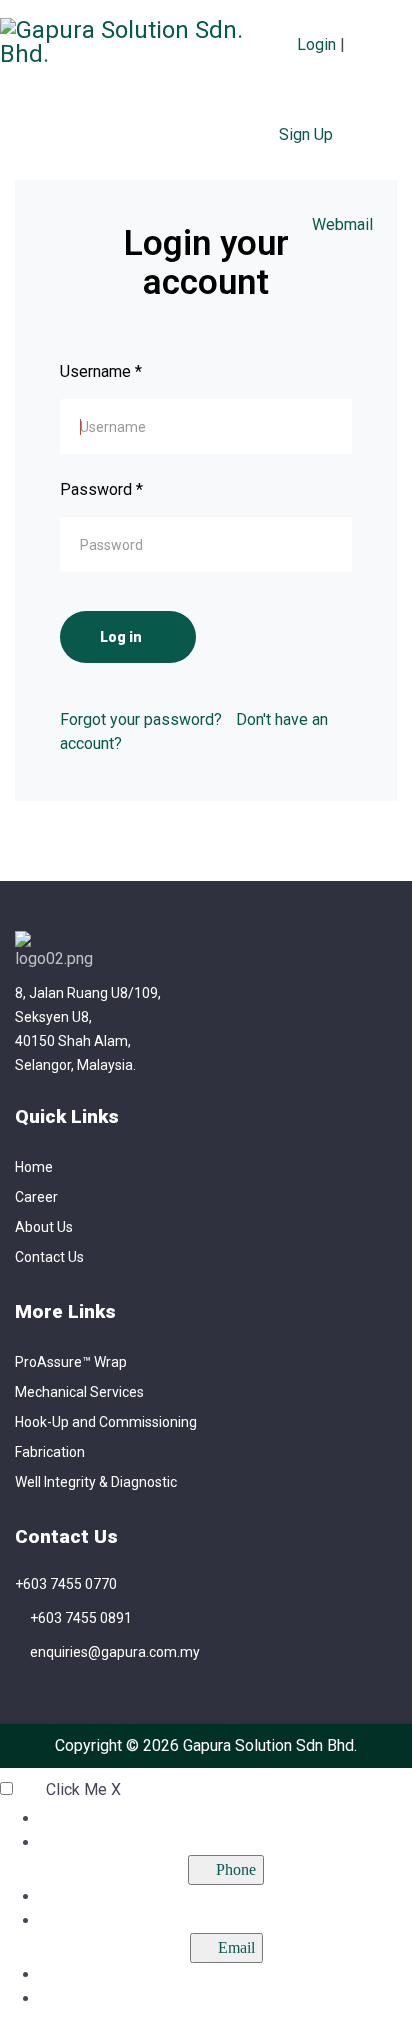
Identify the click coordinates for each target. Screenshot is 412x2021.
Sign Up (306, 134)
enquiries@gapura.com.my (115, 1652)
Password (101, 489)
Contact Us (49, 1257)
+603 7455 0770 (66, 1584)
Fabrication (50, 1452)
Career (36, 1197)
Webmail (340, 224)
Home (34, 1167)
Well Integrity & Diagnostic (96, 1482)
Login (316, 44)
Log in (122, 637)
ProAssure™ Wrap (71, 1362)
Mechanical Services (79, 1392)
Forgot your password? (141, 719)
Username (101, 371)
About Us (44, 1227)
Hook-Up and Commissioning (106, 1422)
